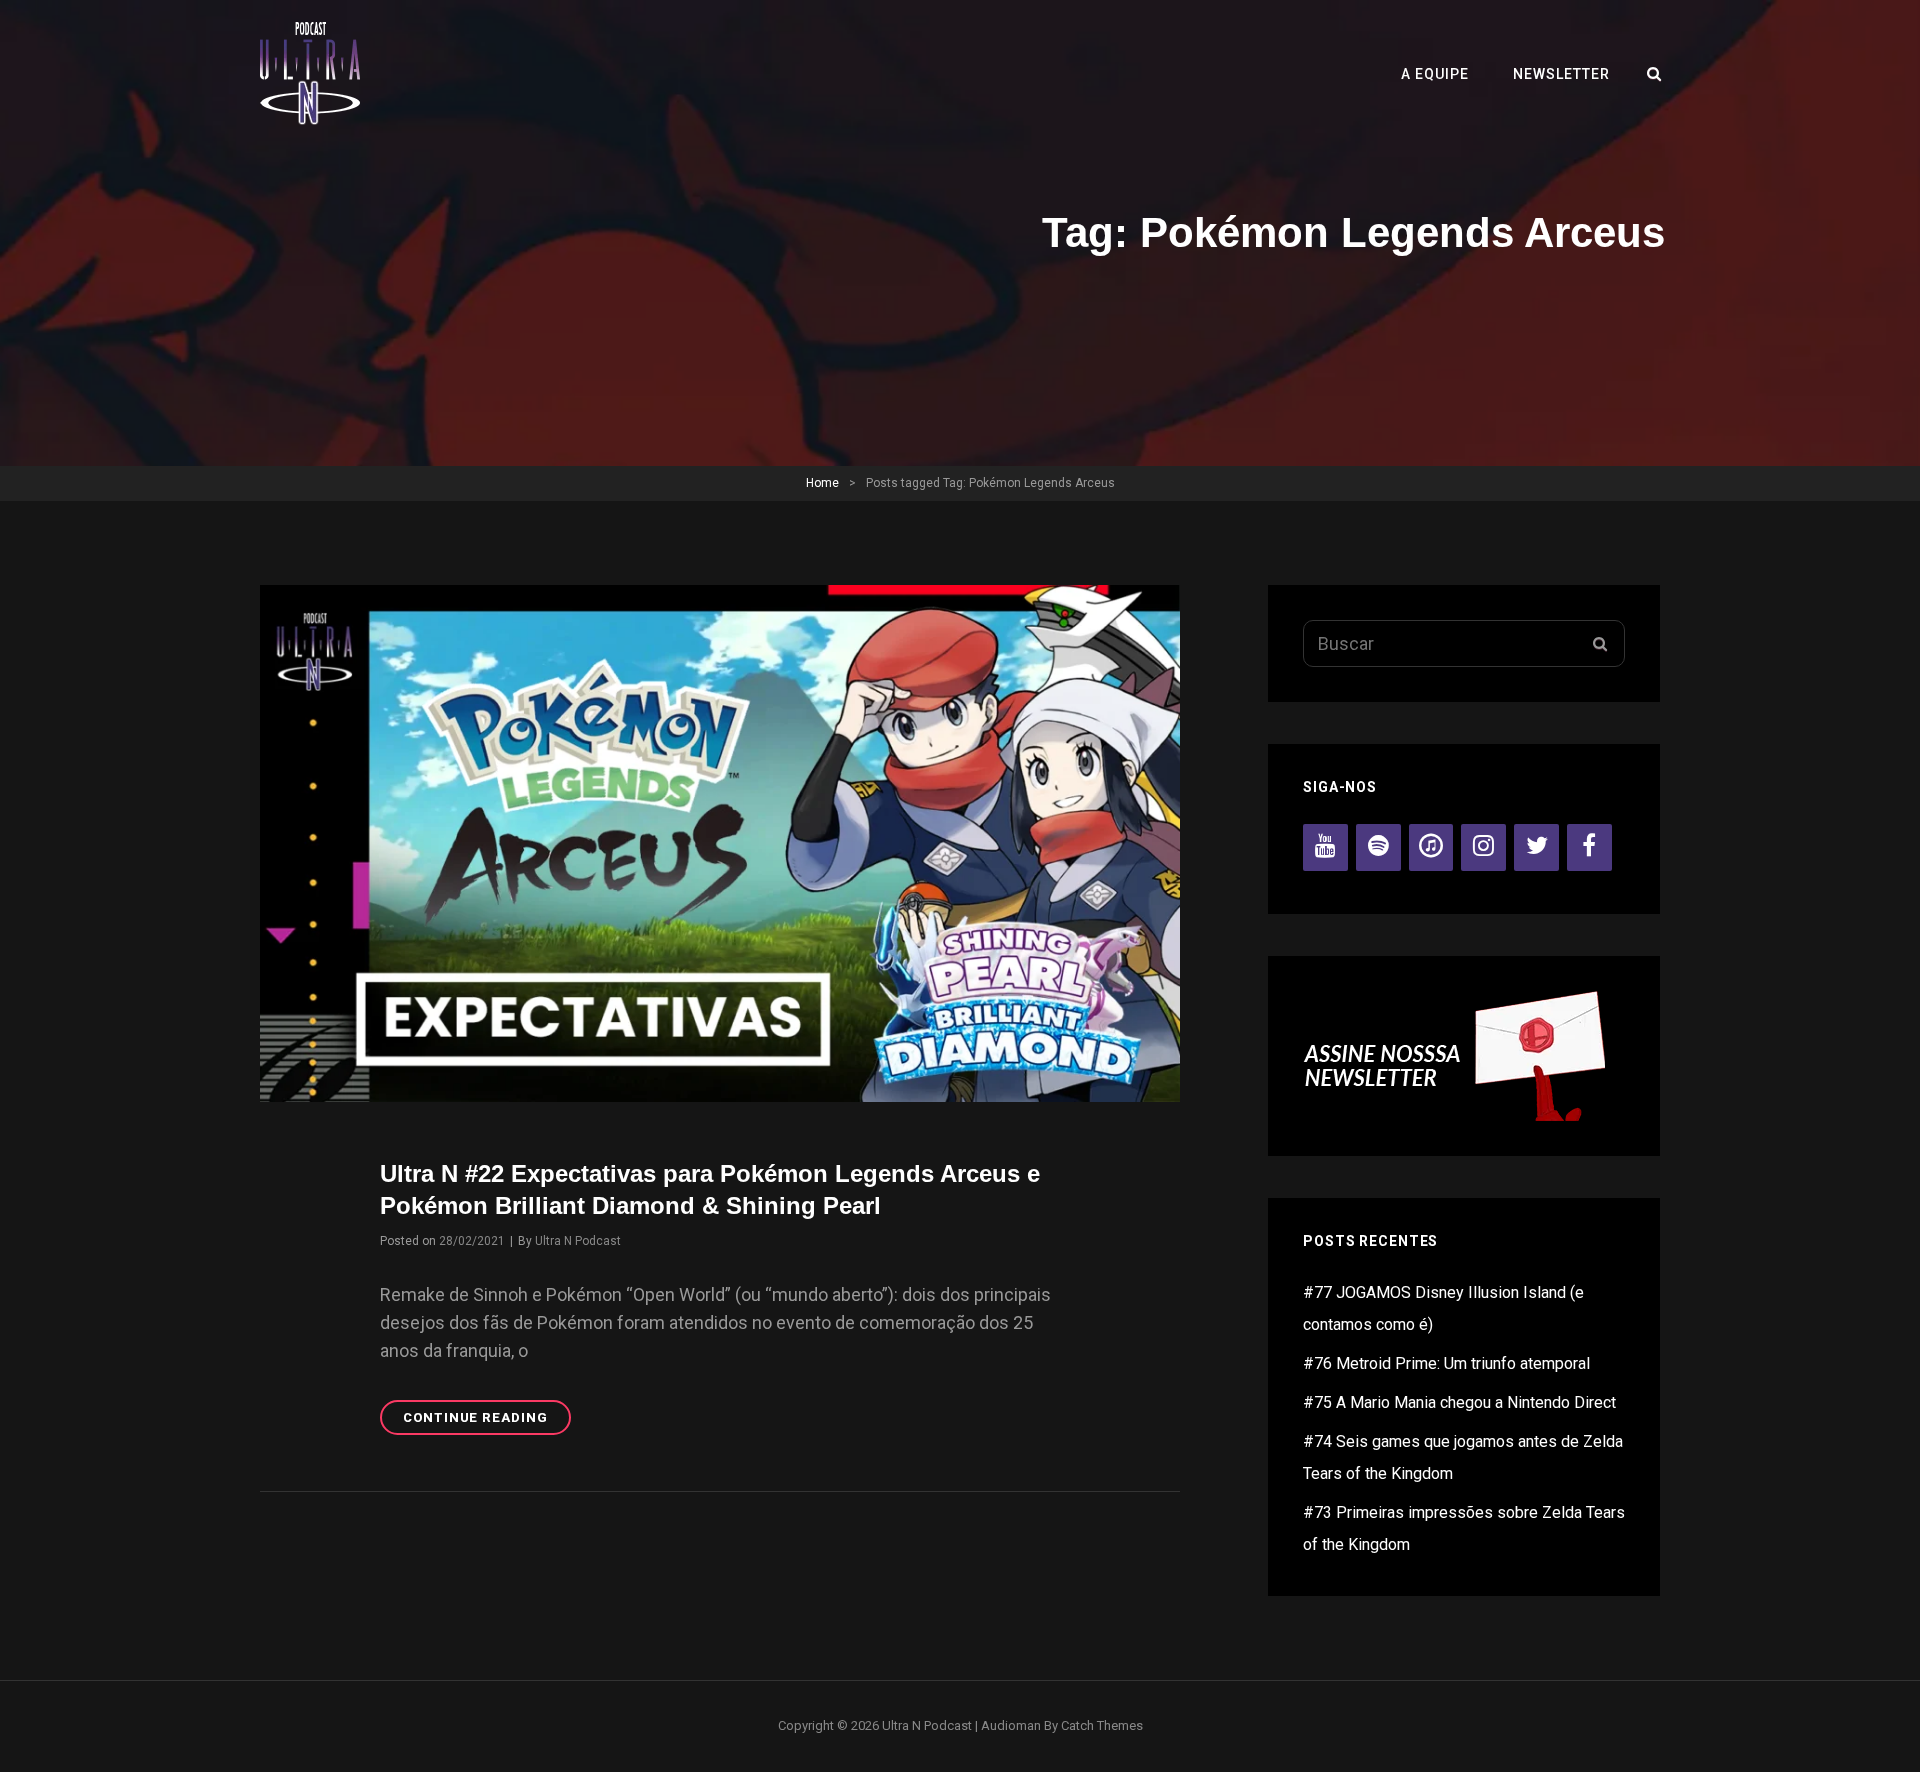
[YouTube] (1325, 847)
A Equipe (1435, 74)
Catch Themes (1102, 1725)
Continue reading (487, 1422)
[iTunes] (1431, 847)
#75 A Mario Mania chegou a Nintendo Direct (1459, 1402)
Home (822, 483)
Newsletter (1561, 74)
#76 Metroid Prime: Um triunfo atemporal (1446, 1363)
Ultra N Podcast (578, 1241)
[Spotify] (1378, 847)
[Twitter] (1536, 847)
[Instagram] (1483, 847)
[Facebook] (1589, 847)
